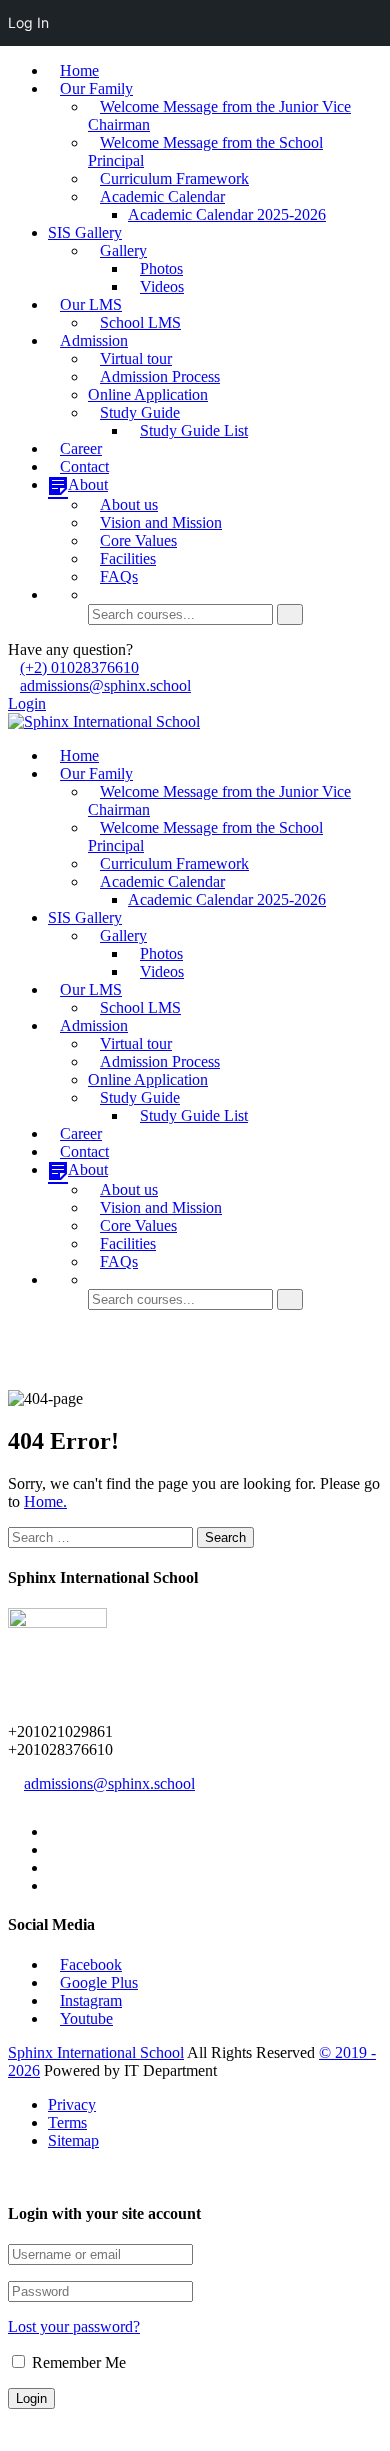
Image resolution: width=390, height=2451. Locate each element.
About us (129, 504)
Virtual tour (136, 358)
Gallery (123, 250)
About (88, 484)
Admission (94, 340)
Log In (28, 22)
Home (79, 70)
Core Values (138, 540)
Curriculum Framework (174, 178)
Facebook (91, 1964)
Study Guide (140, 412)
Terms (67, 2122)
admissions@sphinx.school (105, 685)
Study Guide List (194, 430)
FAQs (119, 576)
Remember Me (77, 2362)
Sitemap (73, 2140)
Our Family (96, 88)
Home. (45, 1501)
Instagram (91, 2000)
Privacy (72, 2104)
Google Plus (99, 1982)
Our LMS (91, 304)
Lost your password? (74, 2326)
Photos (161, 268)
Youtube (86, 2018)
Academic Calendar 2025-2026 (227, 214)
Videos (162, 286)
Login (27, 703)
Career (81, 448)
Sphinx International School (96, 2052)
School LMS (140, 322)
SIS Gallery (85, 232)
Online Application (148, 394)
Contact (84, 466)
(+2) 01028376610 (79, 667)
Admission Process (160, 376)
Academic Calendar (162, 196)
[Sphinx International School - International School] (104, 721)
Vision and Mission (161, 522)
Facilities (128, 558)
